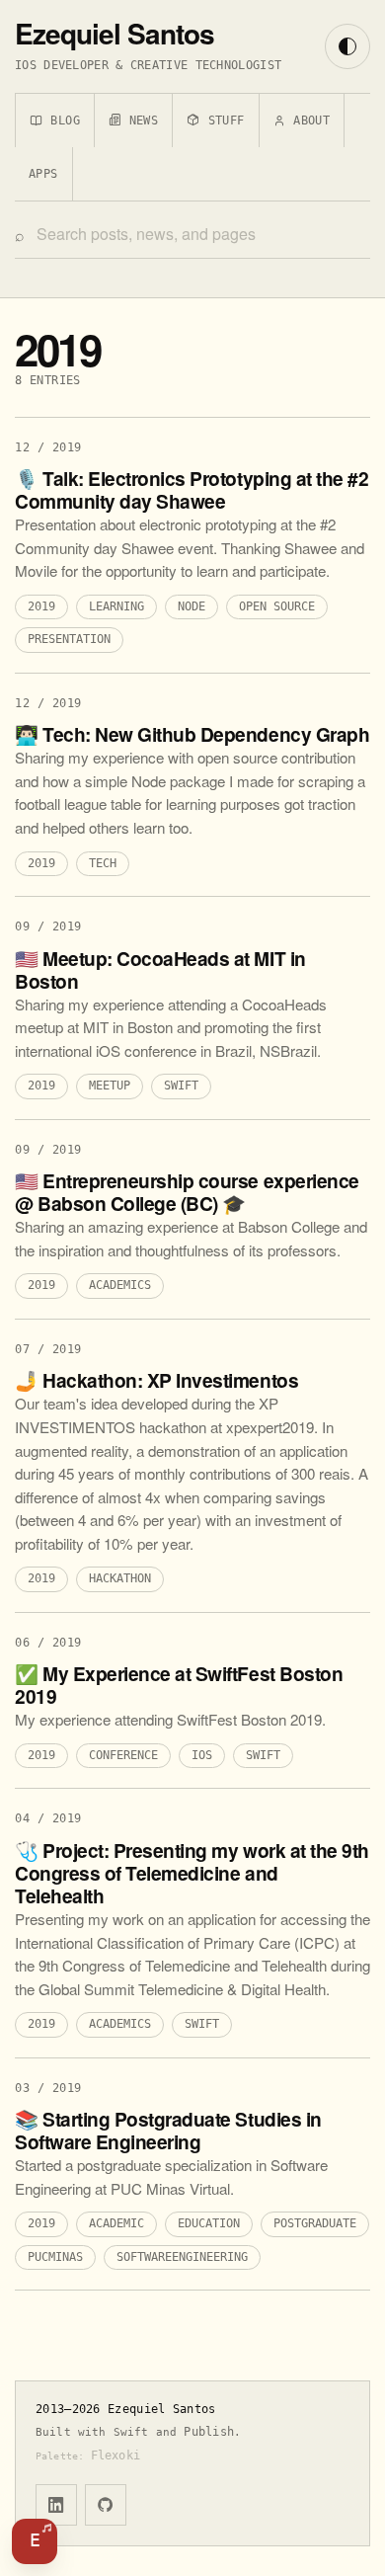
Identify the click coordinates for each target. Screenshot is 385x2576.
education (209, 2224)
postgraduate (315, 2224)
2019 (41, 607)
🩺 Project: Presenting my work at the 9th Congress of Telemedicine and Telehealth (192, 1873)
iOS (202, 1756)
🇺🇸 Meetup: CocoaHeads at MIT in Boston (160, 970)
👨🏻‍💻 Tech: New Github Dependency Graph (192, 734)
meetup (110, 1087)
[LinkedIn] (56, 2505)
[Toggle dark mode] (347, 46)
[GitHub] (106, 2505)
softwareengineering (182, 2258)
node (192, 607)
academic (116, 2224)
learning (116, 607)
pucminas (55, 2258)
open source (277, 607)
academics (120, 1286)
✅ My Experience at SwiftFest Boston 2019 (179, 1685)
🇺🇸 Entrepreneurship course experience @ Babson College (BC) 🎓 (187, 1192)
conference (123, 1756)
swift (181, 1087)
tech (103, 864)
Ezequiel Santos (115, 33)
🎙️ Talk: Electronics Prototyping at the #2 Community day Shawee (192, 490)
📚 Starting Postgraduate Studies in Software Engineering (168, 2131)
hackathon (120, 1579)
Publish (209, 2432)
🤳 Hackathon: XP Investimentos (156, 1380)
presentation (69, 640)
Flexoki (116, 2455)
